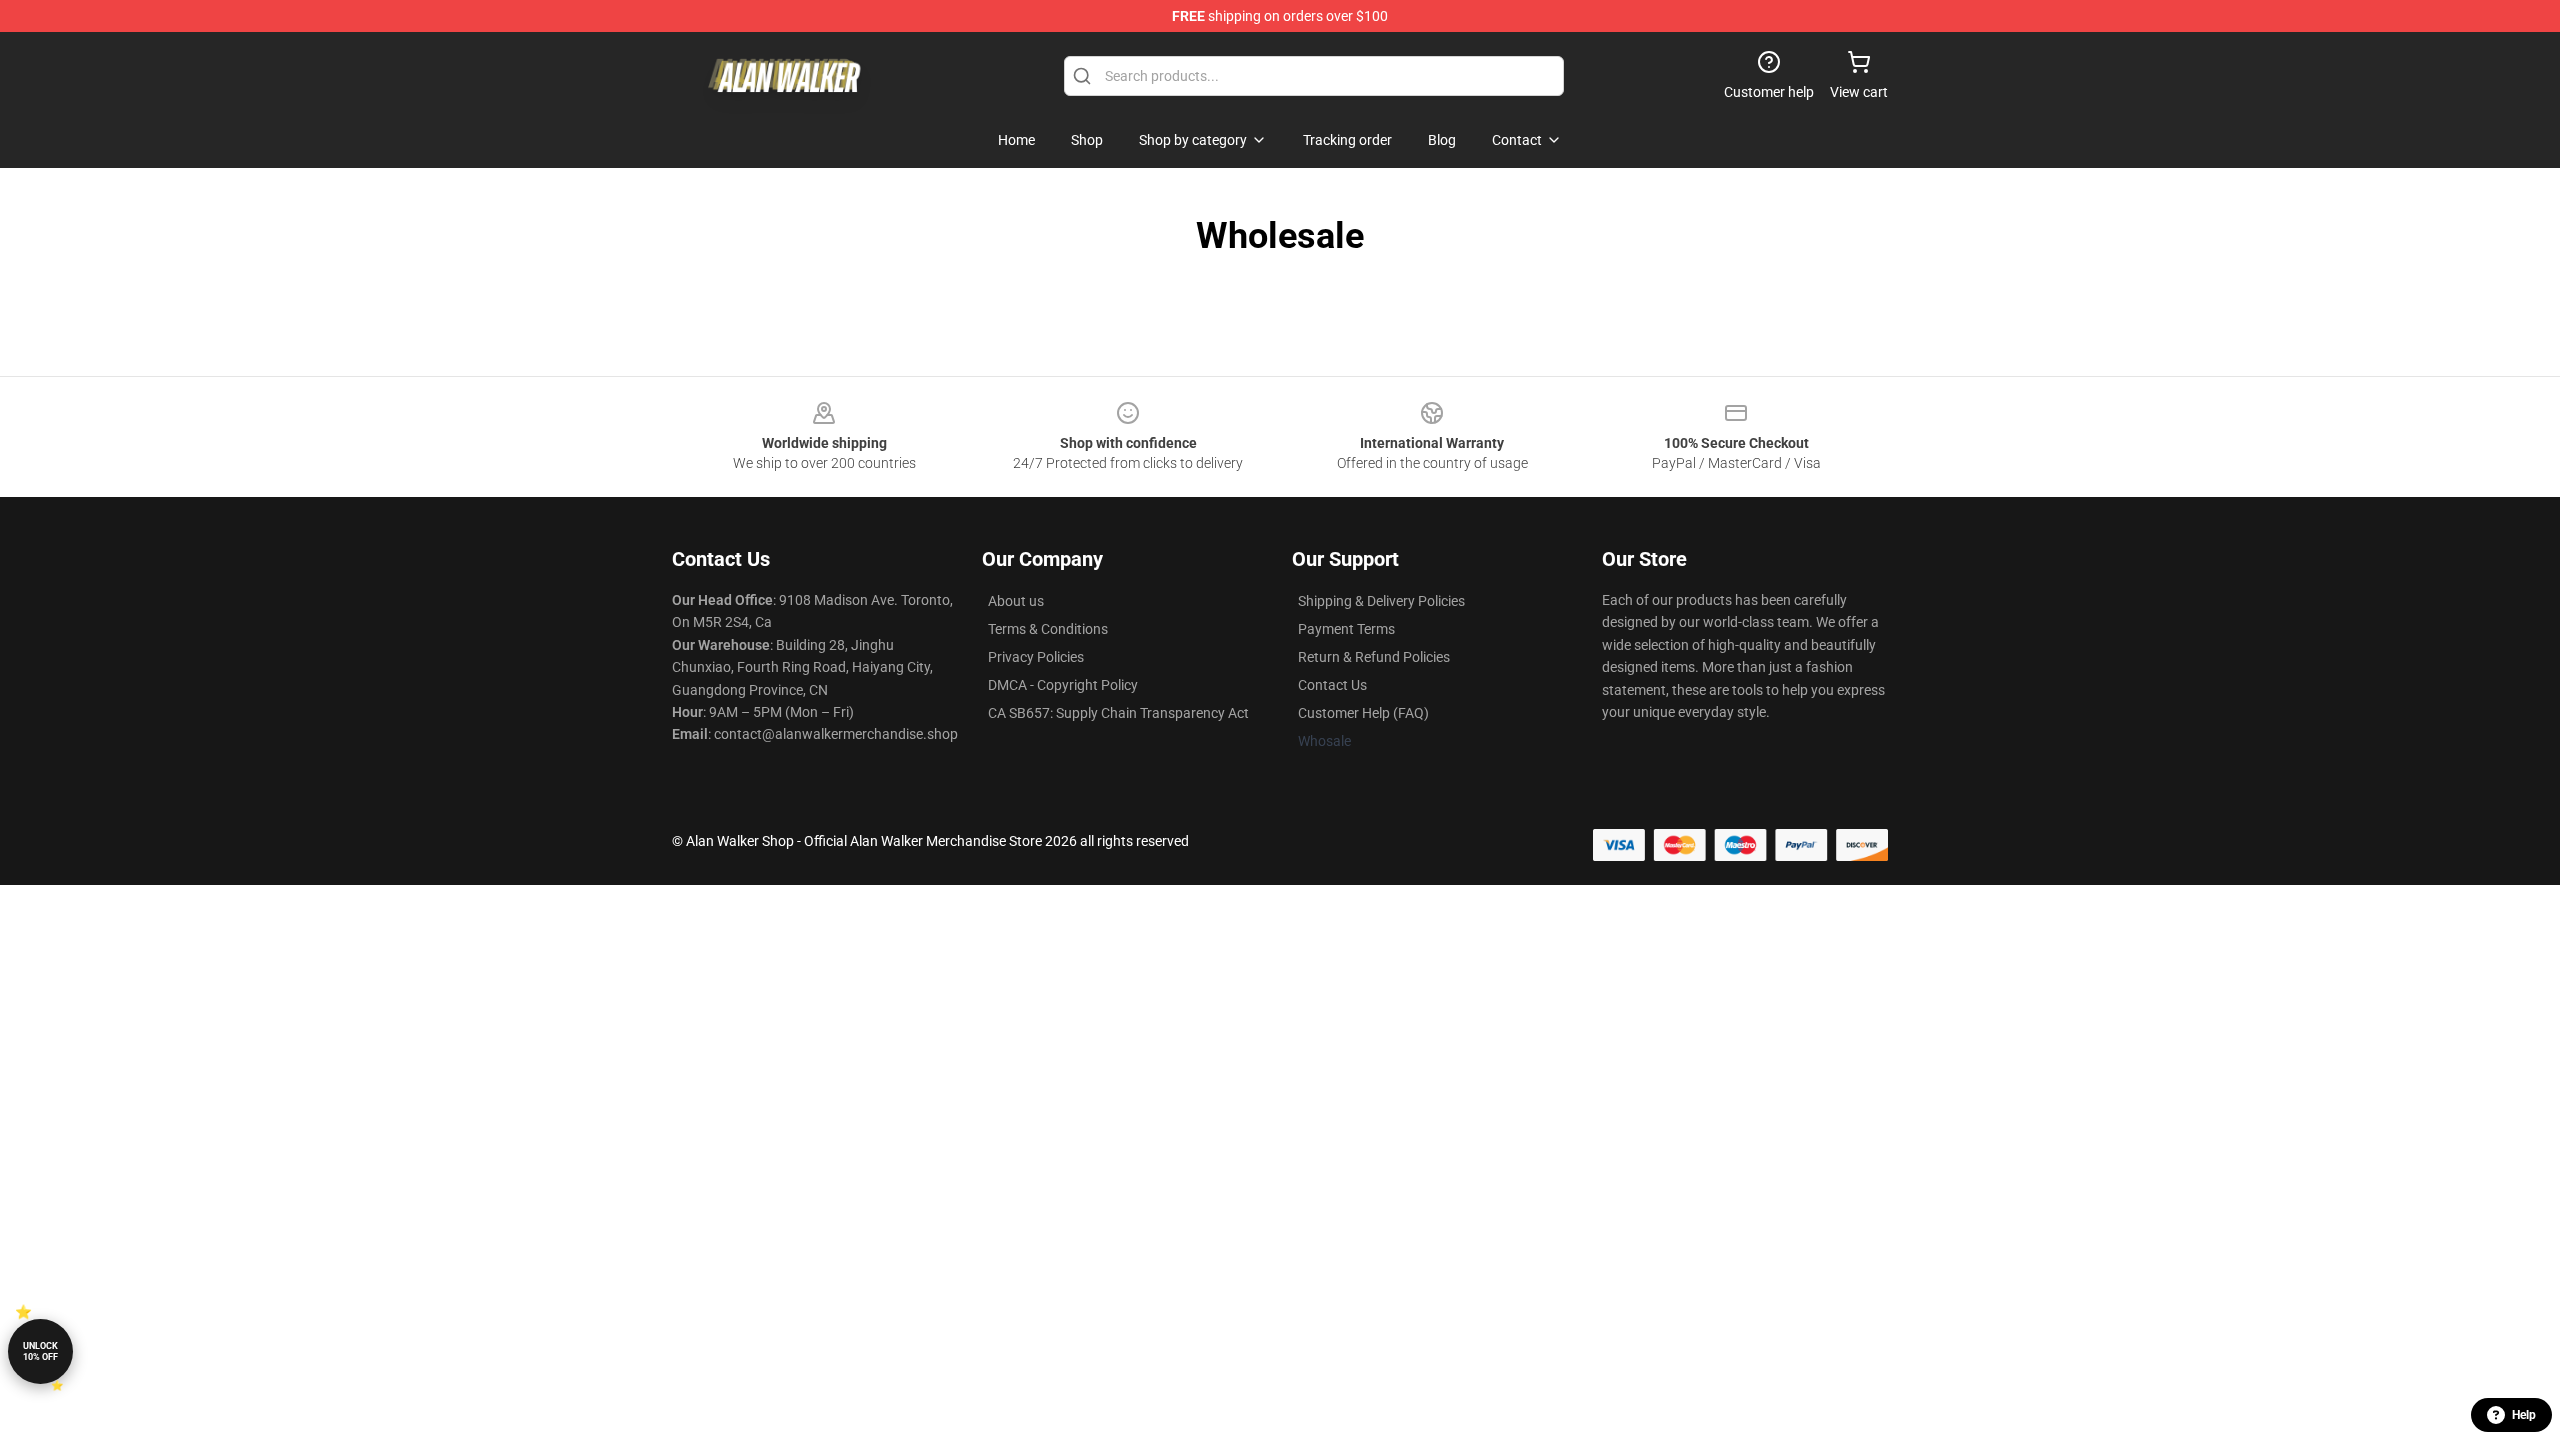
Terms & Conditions (1048, 629)
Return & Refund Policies (1374, 657)
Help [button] (2524, 1415)
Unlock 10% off (40, 1351)
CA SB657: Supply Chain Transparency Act (1118, 713)
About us (1016, 601)
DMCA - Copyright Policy (1063, 685)
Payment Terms (1346, 629)
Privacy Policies (1036, 657)
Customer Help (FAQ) (1363, 713)
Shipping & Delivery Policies (1381, 601)
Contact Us (1332, 685)
